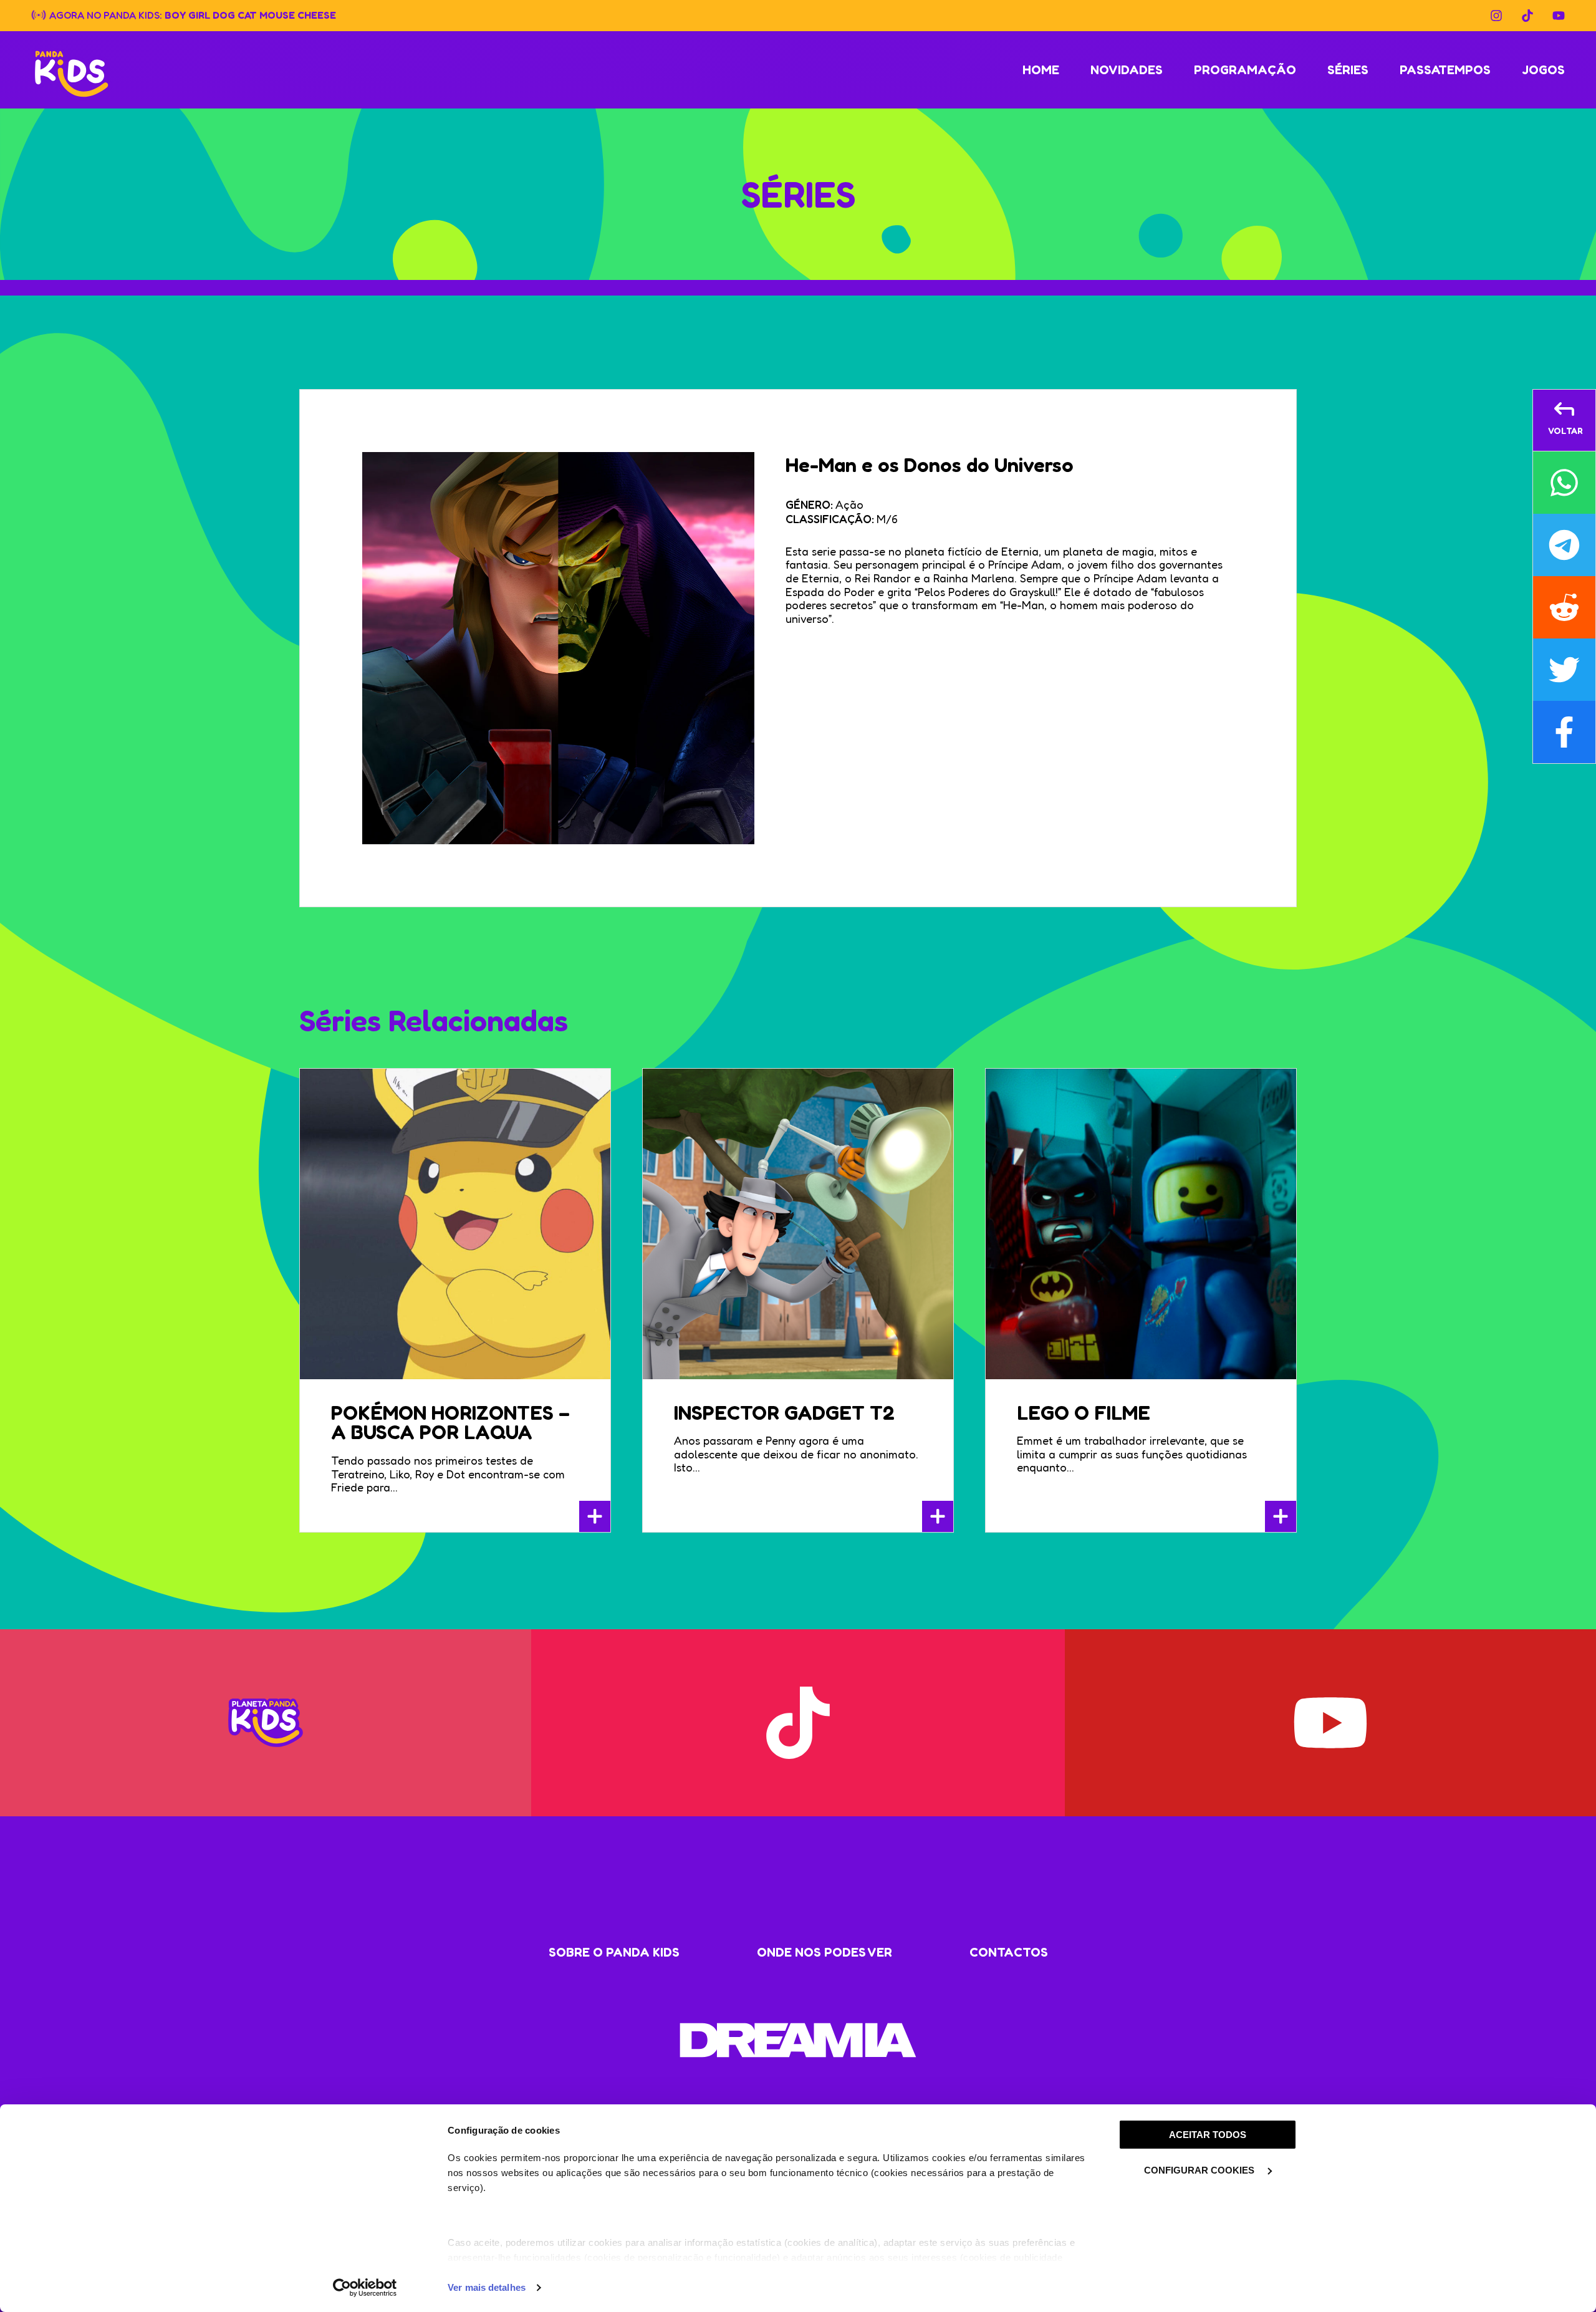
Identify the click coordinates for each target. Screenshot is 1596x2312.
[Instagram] (1496, 16)
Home (1041, 70)
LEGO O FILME (1084, 1413)
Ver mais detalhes (487, 2287)
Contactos (1009, 1952)
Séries (1348, 70)
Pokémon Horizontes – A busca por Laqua (450, 1423)
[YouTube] (1559, 16)
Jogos (1543, 70)
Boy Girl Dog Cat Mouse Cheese (250, 14)
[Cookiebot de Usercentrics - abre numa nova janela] (365, 2288)
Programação (1245, 70)
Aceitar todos (1208, 2135)
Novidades (1127, 70)
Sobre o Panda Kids (614, 1952)
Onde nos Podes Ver (824, 1952)
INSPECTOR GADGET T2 (784, 1413)
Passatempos (1445, 70)
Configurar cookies (1200, 2170)
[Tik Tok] (1527, 16)
